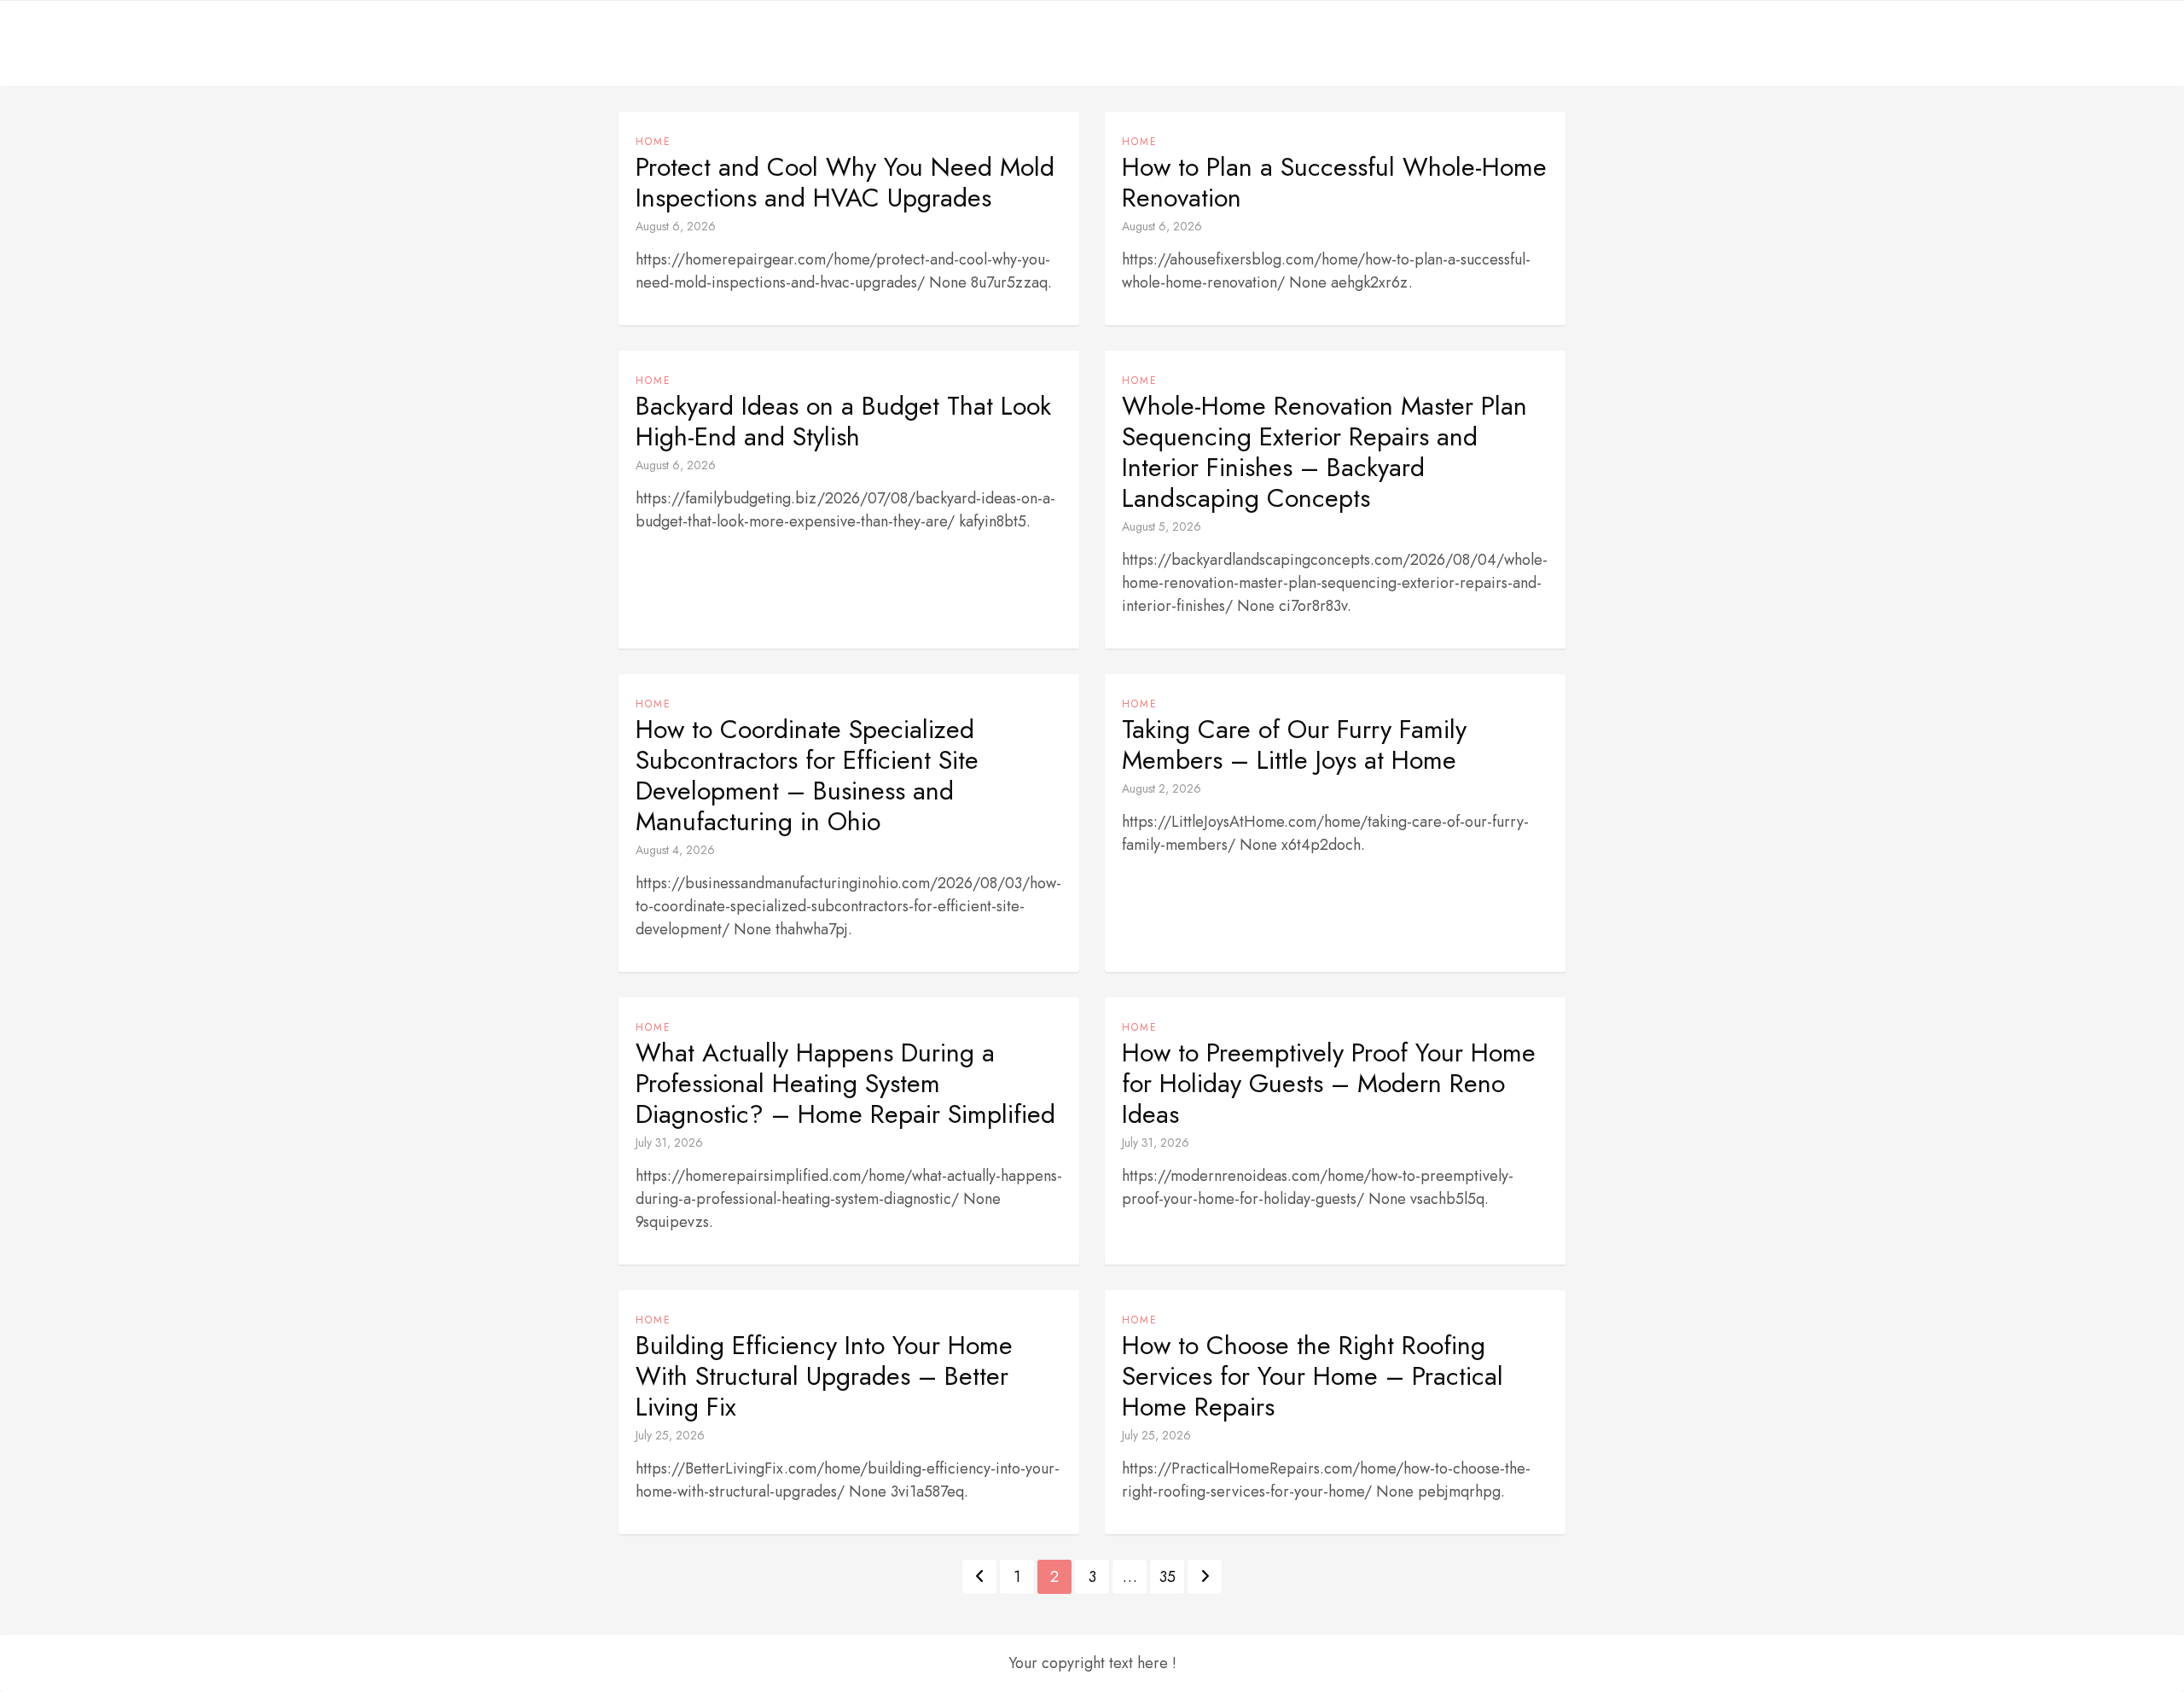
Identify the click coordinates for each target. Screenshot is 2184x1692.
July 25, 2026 (670, 1435)
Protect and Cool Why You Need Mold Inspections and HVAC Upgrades (845, 183)
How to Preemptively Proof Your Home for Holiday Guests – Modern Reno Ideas (1329, 1084)
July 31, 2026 (669, 1143)
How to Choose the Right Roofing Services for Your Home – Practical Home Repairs (1313, 1376)
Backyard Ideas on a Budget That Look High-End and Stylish (843, 422)
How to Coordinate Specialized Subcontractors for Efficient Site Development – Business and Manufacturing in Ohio (807, 776)
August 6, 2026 (676, 226)
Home (653, 142)
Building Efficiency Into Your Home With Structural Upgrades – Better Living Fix (824, 1376)
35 (1168, 1577)
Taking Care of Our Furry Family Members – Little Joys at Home (1294, 745)
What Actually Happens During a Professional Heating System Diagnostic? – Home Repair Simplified (845, 1084)
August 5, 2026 (1162, 526)
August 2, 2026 (1162, 788)
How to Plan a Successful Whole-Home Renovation (1334, 183)
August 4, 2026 (675, 850)
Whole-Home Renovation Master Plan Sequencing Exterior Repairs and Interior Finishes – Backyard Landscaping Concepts (1324, 452)
